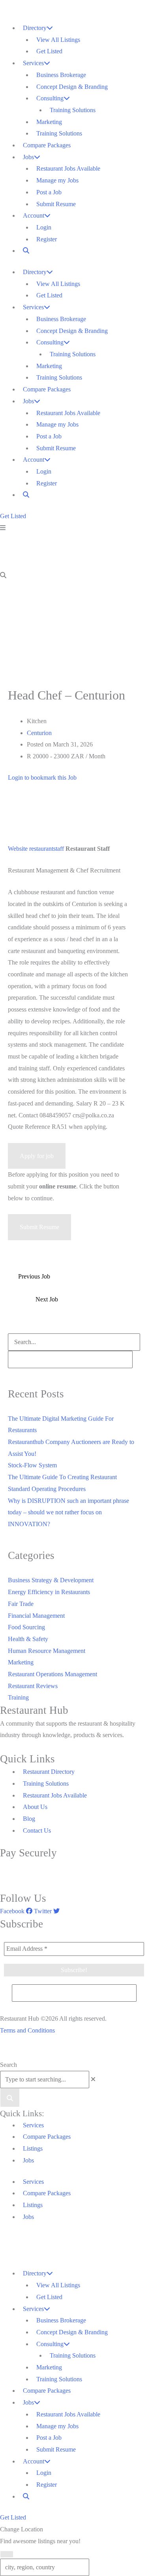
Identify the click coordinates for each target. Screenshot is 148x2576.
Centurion (39, 733)
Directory (35, 28)
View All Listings (58, 40)
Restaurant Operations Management (52, 1674)
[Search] (10, 2098)
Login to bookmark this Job (42, 778)
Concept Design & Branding (72, 87)
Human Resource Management (47, 1651)
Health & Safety (28, 1639)
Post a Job (49, 192)
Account (34, 215)
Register (47, 239)
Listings (33, 2148)
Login (44, 227)
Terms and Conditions (27, 2030)
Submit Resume (56, 204)
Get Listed (49, 51)
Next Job (47, 1299)
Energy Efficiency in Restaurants (49, 1592)
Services (33, 63)
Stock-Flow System (32, 1465)
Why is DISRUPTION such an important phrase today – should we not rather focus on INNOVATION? (68, 1512)
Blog (29, 1819)
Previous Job (34, 1276)
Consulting (50, 98)
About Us (35, 1807)
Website (18, 849)
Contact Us (37, 1830)
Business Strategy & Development (51, 1580)
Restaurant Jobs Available (68, 168)
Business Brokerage (61, 75)
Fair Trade (21, 1604)
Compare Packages (47, 145)
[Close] (7, 2554)
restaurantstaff (47, 849)
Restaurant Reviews (33, 1686)
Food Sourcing (26, 1627)
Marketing (49, 122)
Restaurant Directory (49, 1772)
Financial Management (36, 1616)
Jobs (28, 157)
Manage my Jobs (57, 180)
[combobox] (45, 2080)
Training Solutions (73, 110)
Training (18, 1697)
